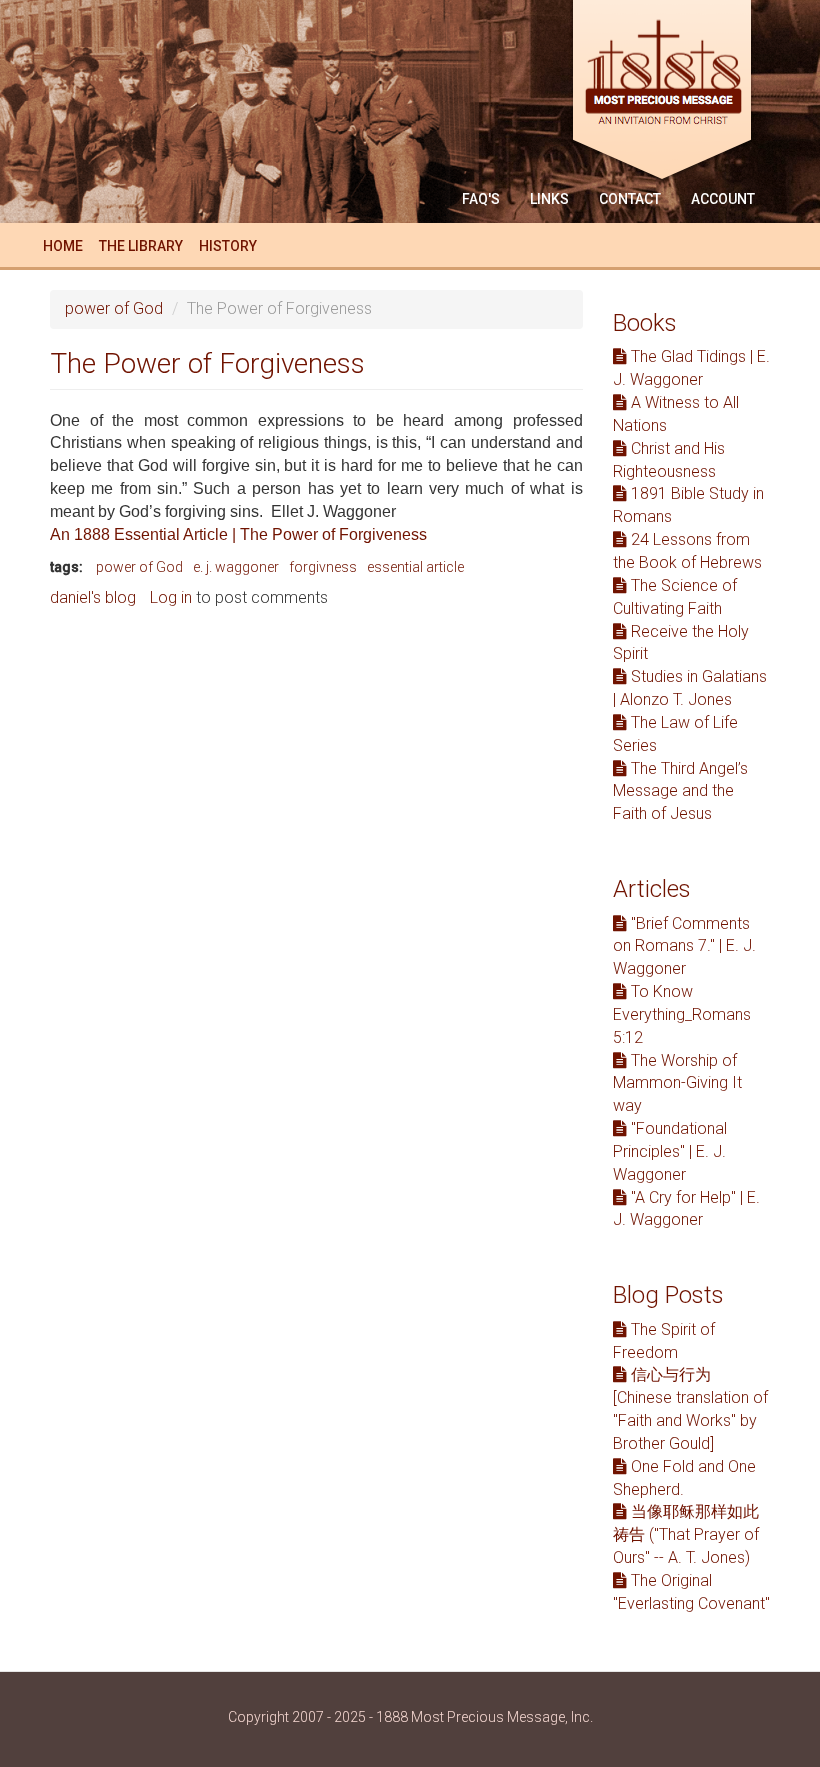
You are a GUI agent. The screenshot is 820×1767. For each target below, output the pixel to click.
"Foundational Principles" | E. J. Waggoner (670, 1151)
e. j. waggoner (236, 567)
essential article (415, 567)
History (228, 246)
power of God (114, 308)
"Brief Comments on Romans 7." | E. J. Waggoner (684, 946)
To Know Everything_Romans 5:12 (682, 1014)
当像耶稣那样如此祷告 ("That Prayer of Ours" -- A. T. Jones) (686, 1534)
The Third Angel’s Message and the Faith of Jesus (680, 791)
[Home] (669, 92)
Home (63, 246)
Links (549, 199)
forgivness (323, 567)
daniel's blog (93, 597)
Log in (171, 597)
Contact (630, 199)
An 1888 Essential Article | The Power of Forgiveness (238, 534)
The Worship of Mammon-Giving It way (677, 1083)
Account (723, 199)
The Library (141, 246)
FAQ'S (481, 199)
